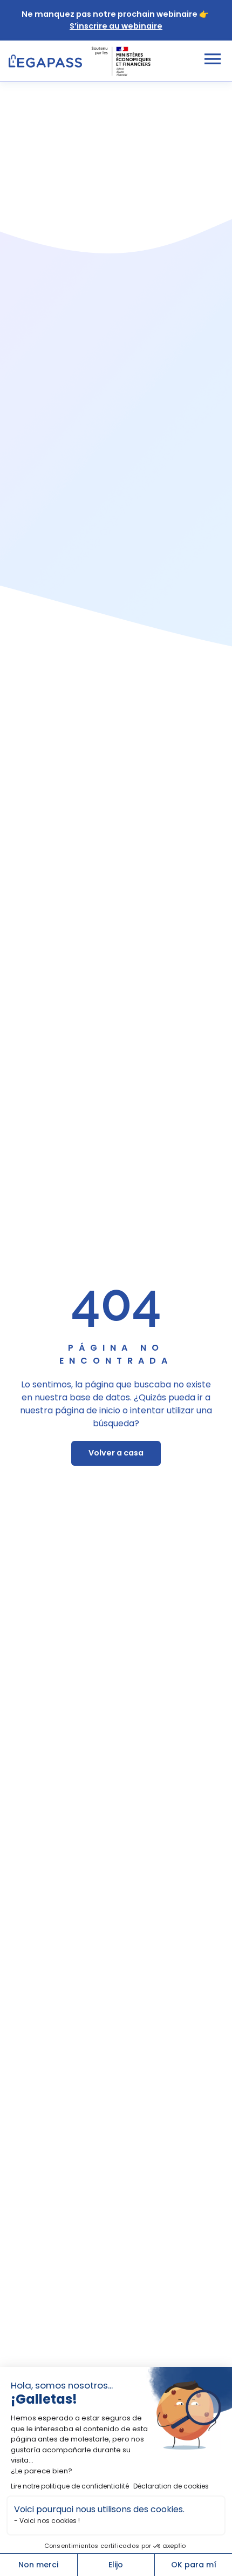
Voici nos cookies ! (50, 2521)
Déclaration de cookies (171, 2486)
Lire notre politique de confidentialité (70, 2486)
